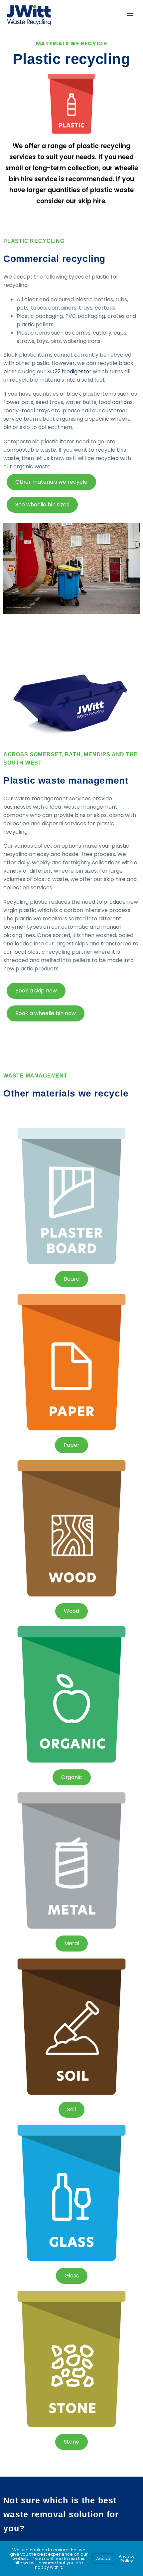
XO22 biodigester (69, 371)
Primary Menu (130, 15)
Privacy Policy (127, 2559)
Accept (104, 2558)
